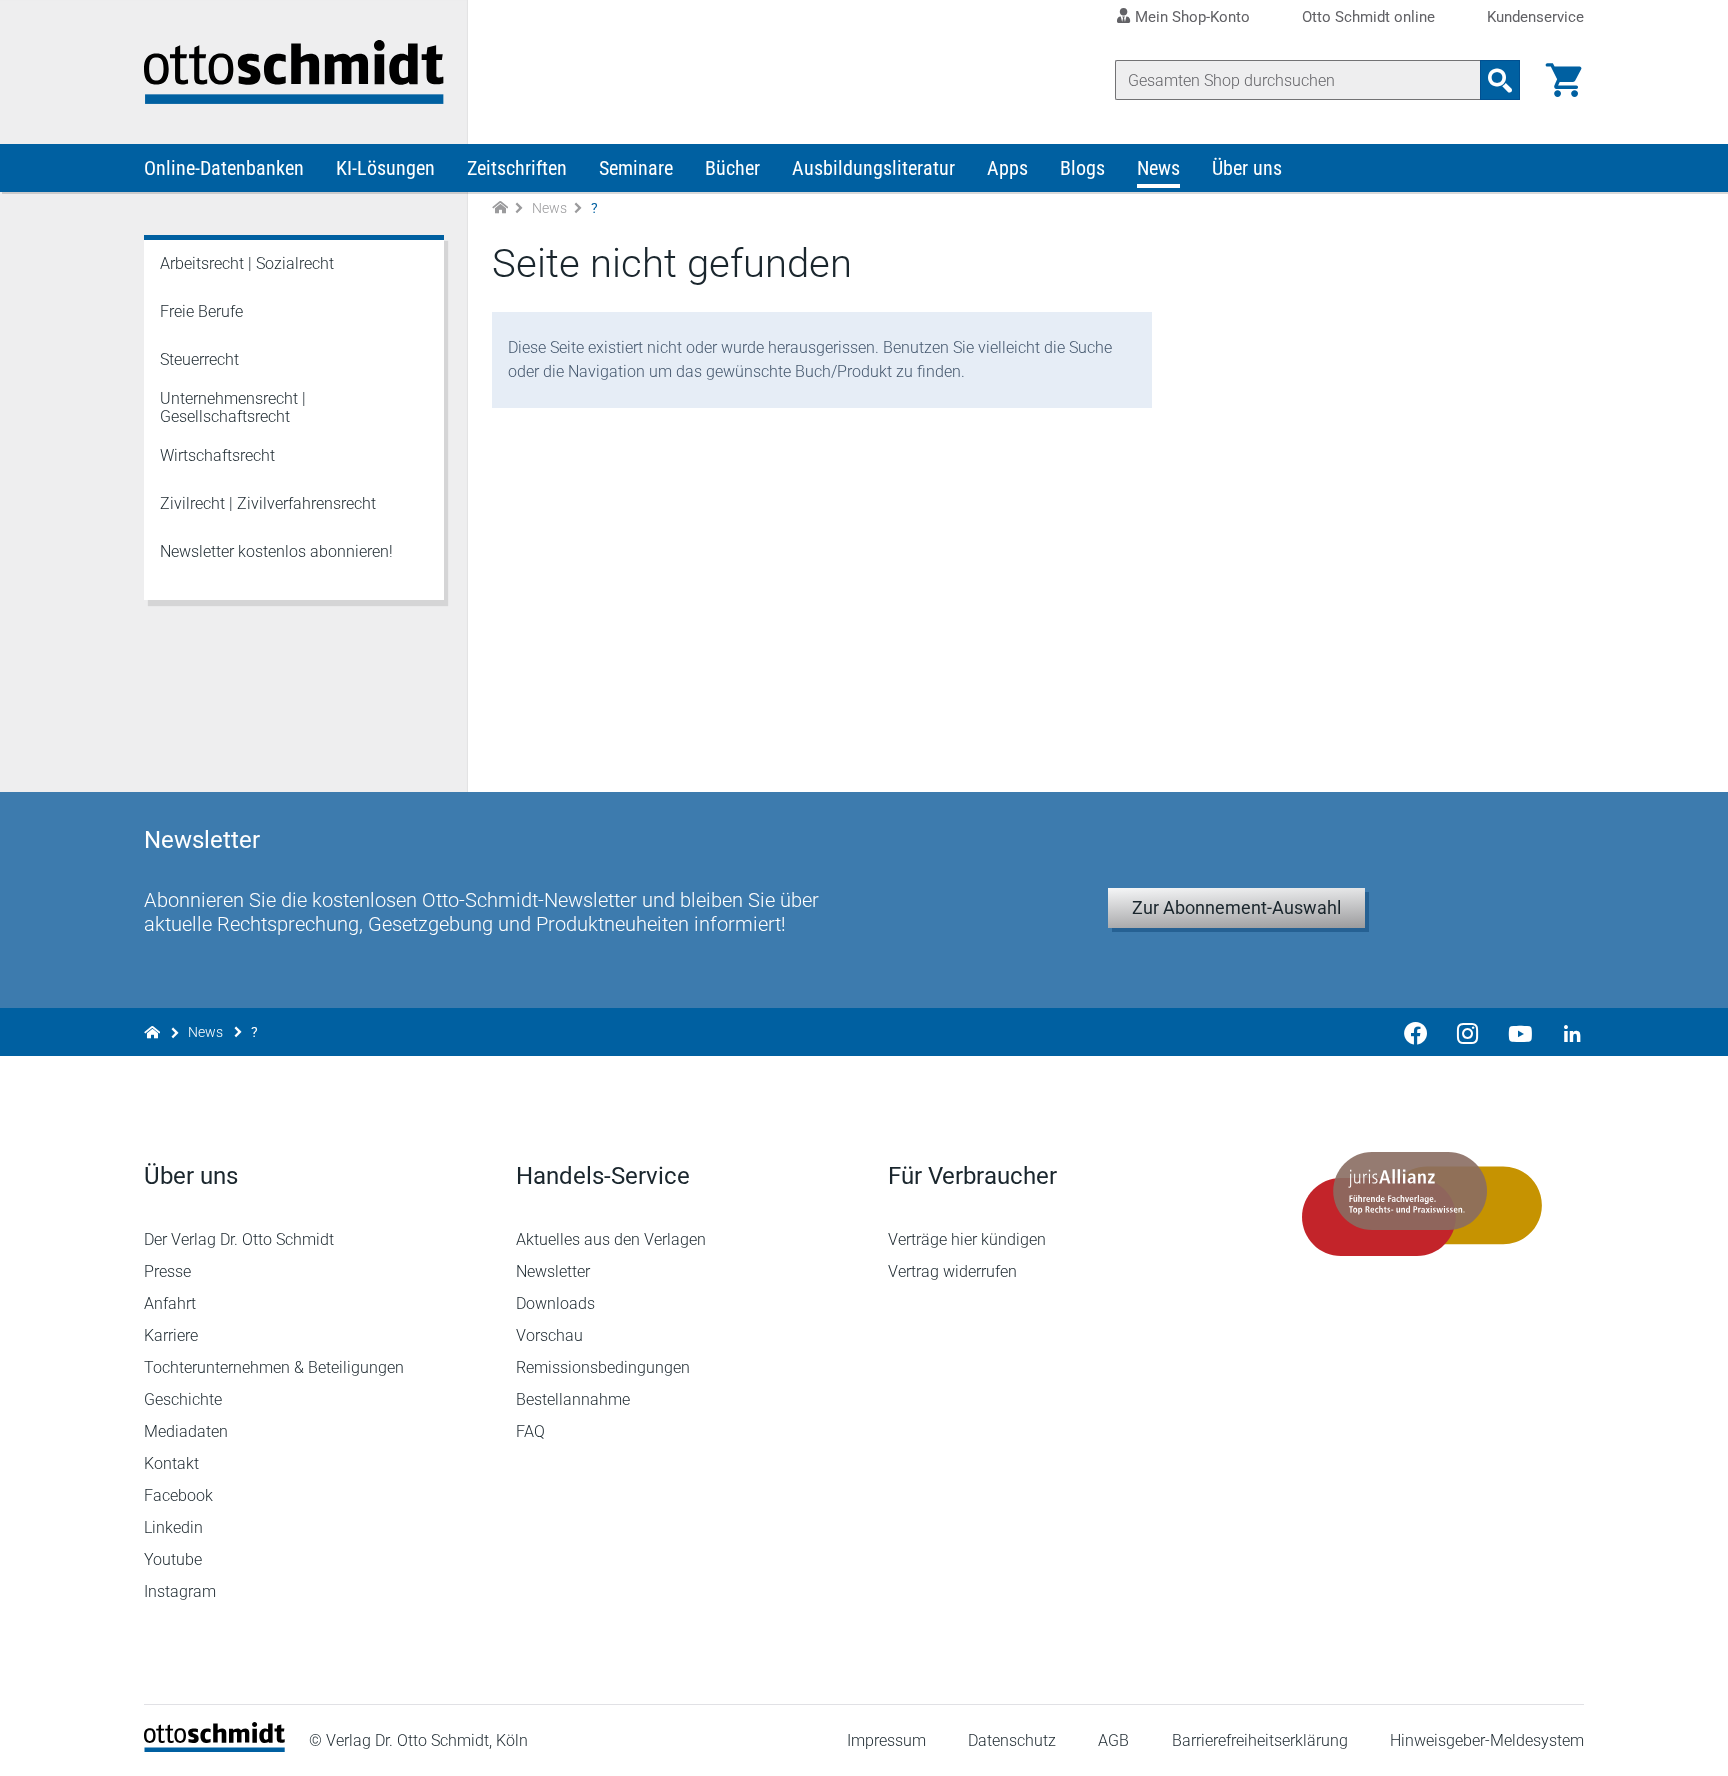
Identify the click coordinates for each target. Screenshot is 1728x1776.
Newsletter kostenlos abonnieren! (276, 551)
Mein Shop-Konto (1192, 17)
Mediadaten (186, 1431)
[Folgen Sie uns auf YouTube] (1520, 1032)
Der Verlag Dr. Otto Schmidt (239, 1239)
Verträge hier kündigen (967, 1239)
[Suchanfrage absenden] (1500, 80)
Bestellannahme (573, 1399)
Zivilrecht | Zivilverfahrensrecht (268, 503)
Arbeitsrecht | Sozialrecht (247, 263)
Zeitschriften (517, 168)
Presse (167, 1271)
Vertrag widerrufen (952, 1271)
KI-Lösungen (385, 168)
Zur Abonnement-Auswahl (1236, 907)
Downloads (555, 1303)
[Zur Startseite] (500, 208)
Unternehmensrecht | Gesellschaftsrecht (233, 407)
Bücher (732, 168)
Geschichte (183, 1399)
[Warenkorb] (1564, 80)
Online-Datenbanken (224, 168)
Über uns (1247, 168)
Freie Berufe (201, 311)
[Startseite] (214, 1746)
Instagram (180, 1591)
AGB (1113, 1740)
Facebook (178, 1495)
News (1158, 168)
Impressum (886, 1740)
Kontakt (171, 1463)
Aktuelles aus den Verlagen (611, 1239)
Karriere (171, 1335)
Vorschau (549, 1335)
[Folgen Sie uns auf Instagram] (1468, 1032)
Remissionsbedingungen (603, 1367)
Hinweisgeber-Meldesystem (1487, 1740)
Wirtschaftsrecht (217, 455)
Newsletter (553, 1271)
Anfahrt (170, 1303)
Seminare (636, 168)
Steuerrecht (199, 359)
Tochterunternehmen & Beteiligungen (274, 1367)
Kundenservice (1535, 17)
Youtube (173, 1559)
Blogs (1082, 168)
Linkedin (173, 1527)
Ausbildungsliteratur (873, 168)
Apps (1007, 168)
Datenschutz (1012, 1740)
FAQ (530, 1431)
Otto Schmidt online (1368, 17)
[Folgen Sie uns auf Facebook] (1416, 1032)
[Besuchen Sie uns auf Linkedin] (1566, 1032)
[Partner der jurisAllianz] (1422, 1204)
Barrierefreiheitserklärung (1260, 1740)
